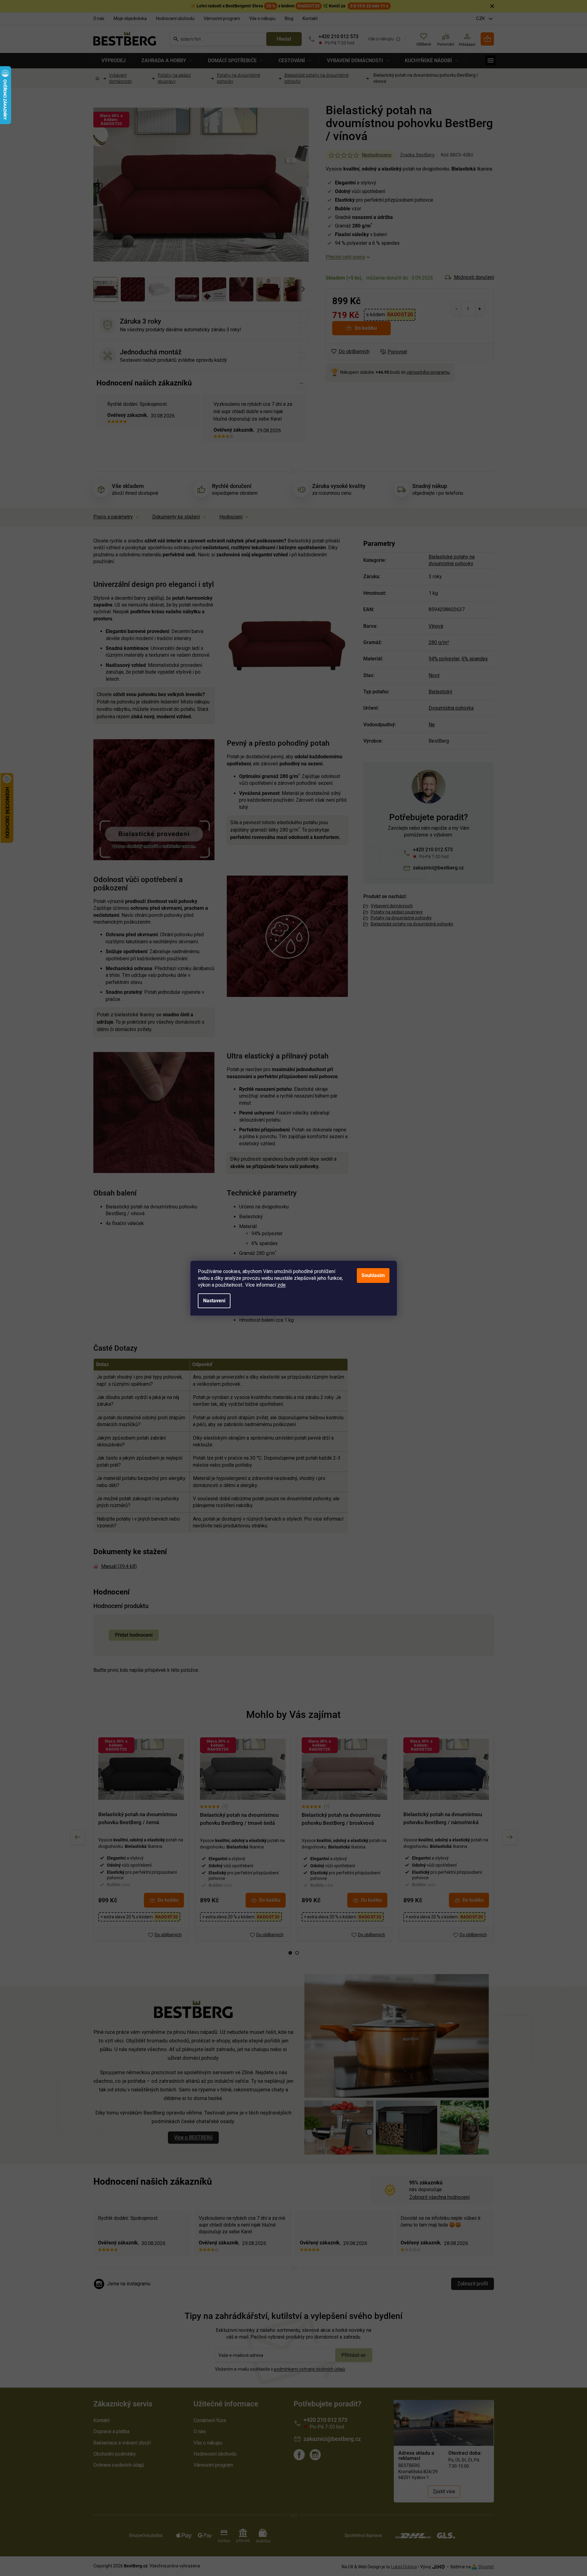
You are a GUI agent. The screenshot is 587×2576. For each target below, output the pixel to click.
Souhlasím (373, 1275)
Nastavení (214, 1301)
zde (281, 1285)
